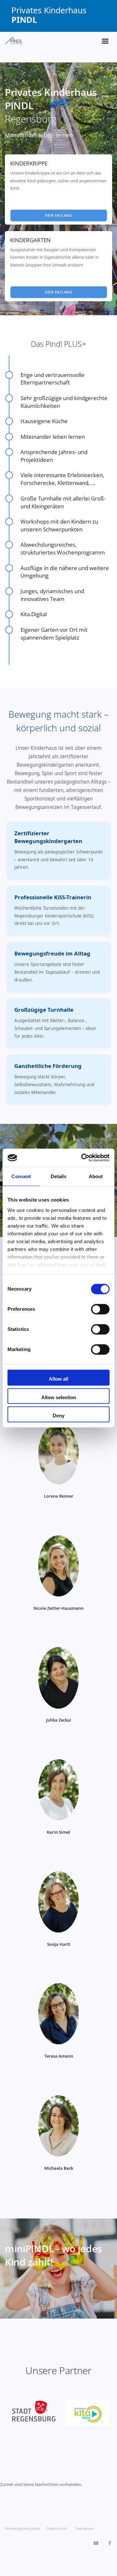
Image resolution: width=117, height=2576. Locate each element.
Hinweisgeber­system (22, 2528)
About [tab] (96, 1176)
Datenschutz (57, 2528)
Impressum (85, 2528)
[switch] (100, 1309)
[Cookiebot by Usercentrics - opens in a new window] (83, 1158)
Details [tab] (59, 1176)
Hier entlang (58, 215)
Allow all (58, 1379)
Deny (58, 1416)
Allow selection (59, 1397)
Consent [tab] (21, 1176)
